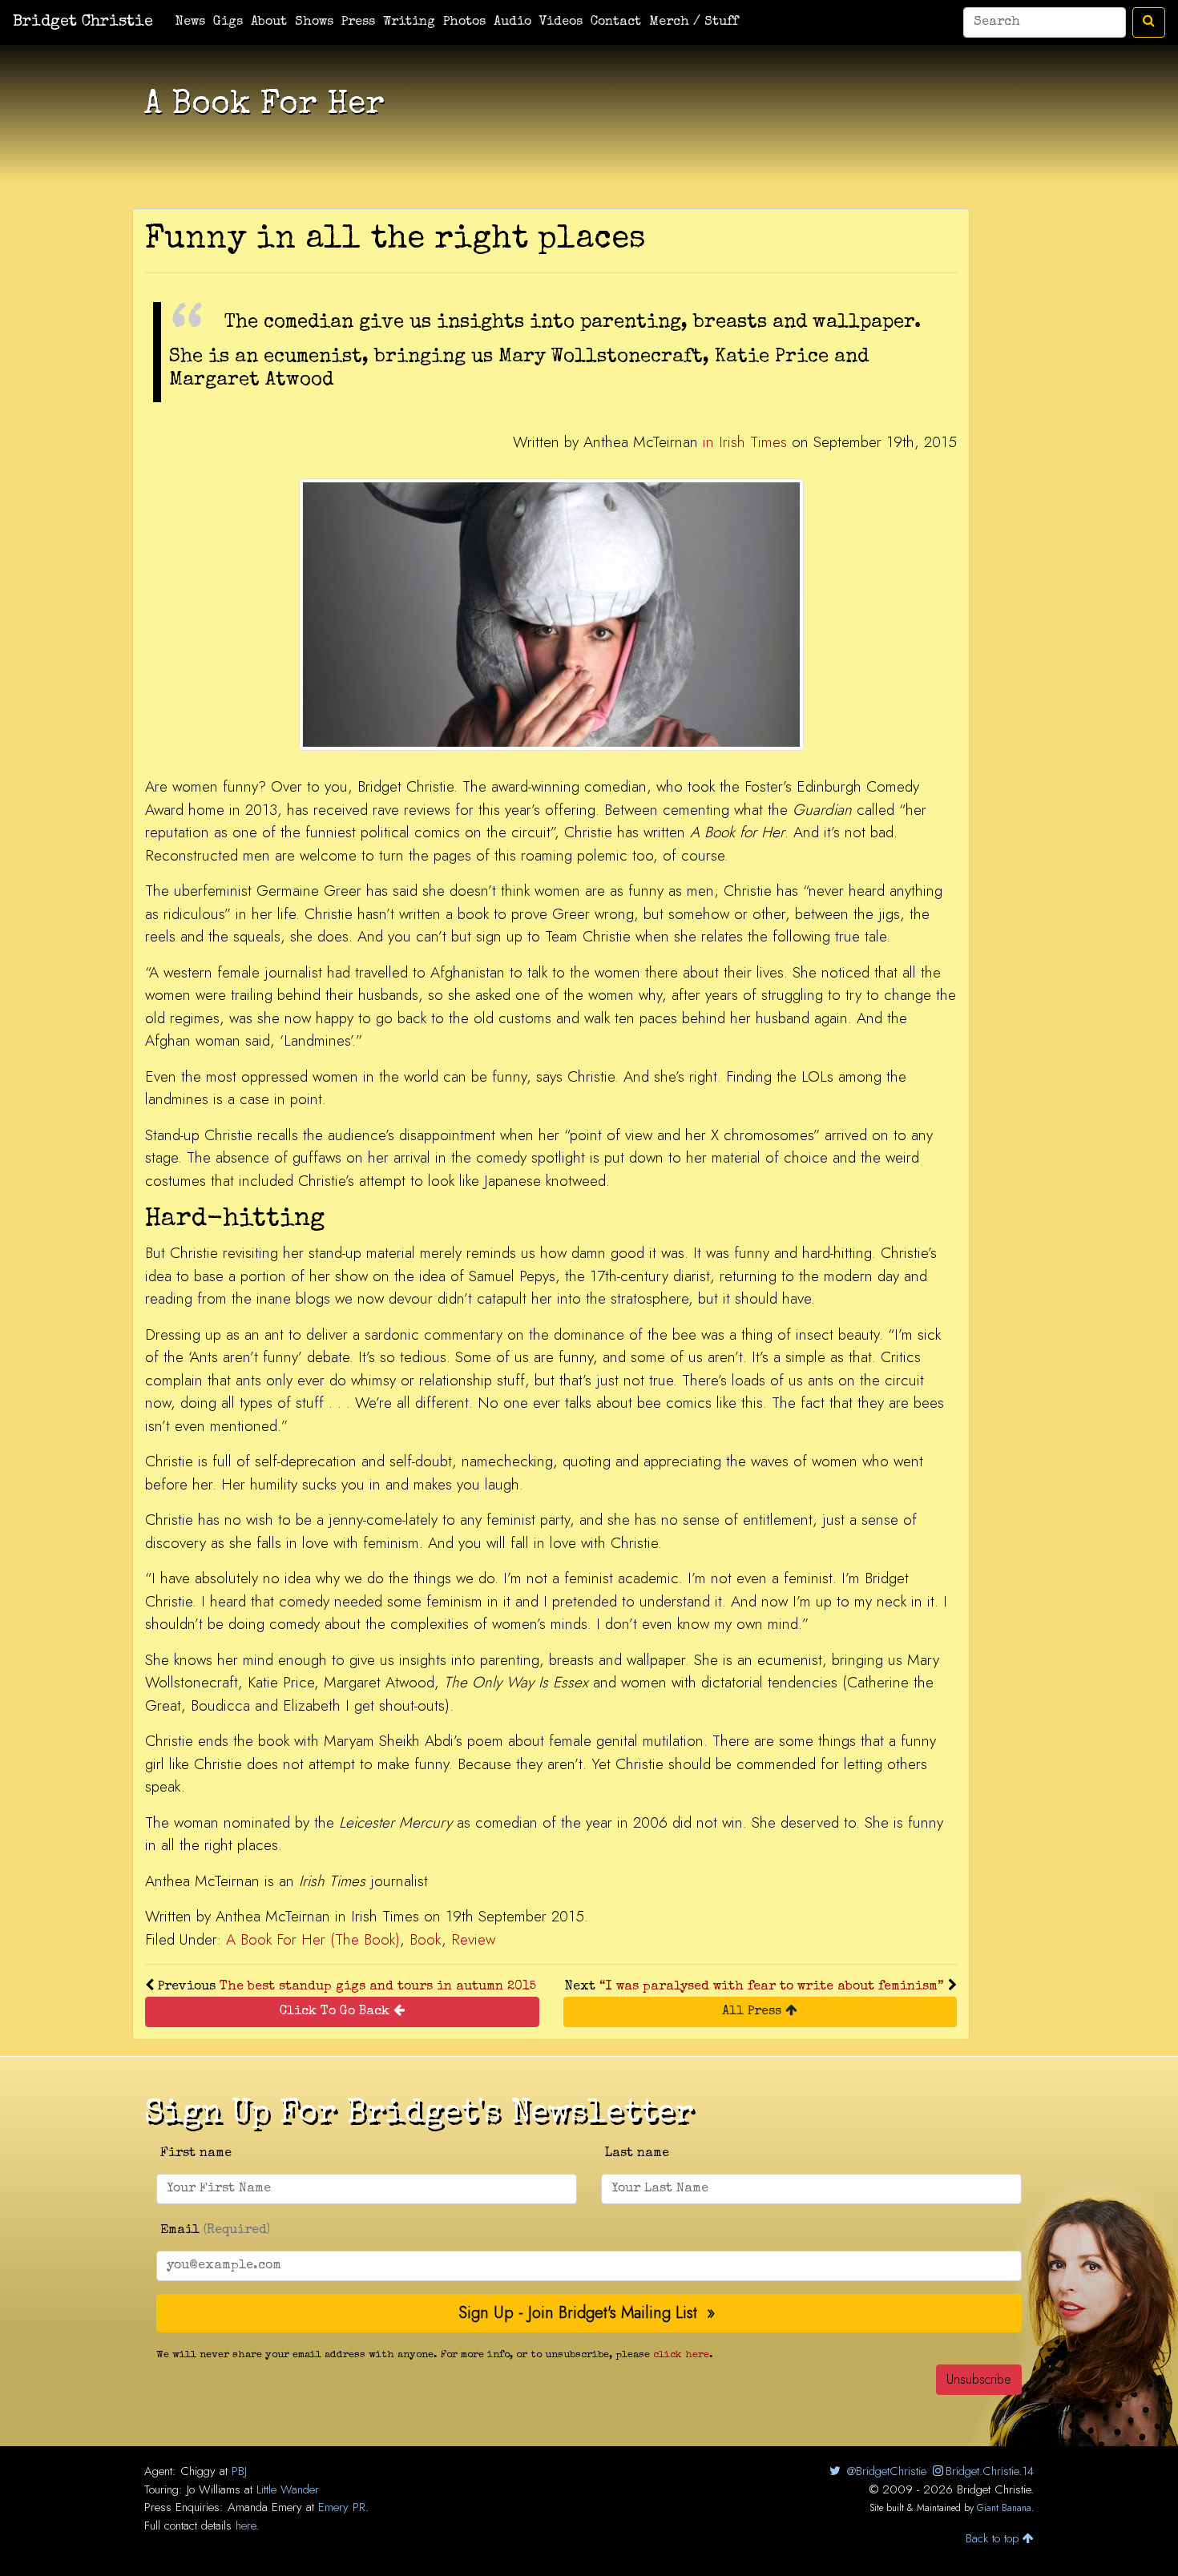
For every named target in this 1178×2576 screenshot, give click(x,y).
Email (215, 2231)
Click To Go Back (337, 2012)
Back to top (994, 2538)
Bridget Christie (83, 22)
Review (473, 1939)
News (190, 22)
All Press (754, 2012)
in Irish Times (745, 442)
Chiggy (198, 2471)
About (269, 22)
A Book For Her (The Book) (313, 1939)
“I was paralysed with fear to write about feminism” (772, 1987)
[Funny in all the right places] (551, 614)
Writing (409, 22)
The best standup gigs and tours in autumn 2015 (378, 1987)
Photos (464, 22)
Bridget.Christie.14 (990, 2471)
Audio (512, 22)
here (246, 2526)
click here (681, 2355)
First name (196, 2154)
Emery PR (342, 2507)
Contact (616, 22)
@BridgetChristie (884, 2471)
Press (358, 22)
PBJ (239, 2471)
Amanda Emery (265, 2507)
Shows (314, 22)
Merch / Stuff (694, 22)
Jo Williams (214, 2489)
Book (426, 1939)
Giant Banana (1004, 2508)
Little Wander (288, 2489)
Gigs (228, 22)
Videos (561, 22)
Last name (637, 2154)
